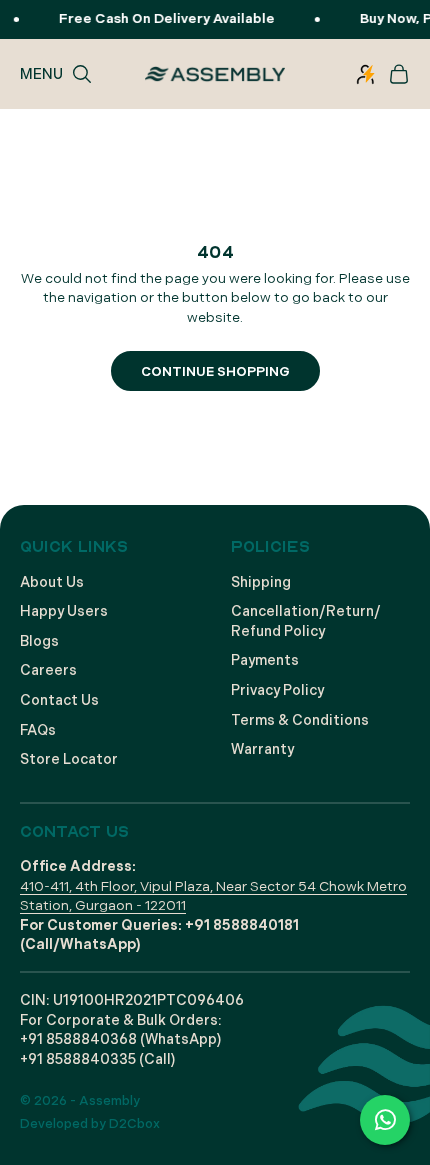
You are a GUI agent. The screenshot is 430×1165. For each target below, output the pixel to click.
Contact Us (59, 700)
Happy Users (64, 611)
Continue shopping (215, 372)
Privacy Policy (277, 690)
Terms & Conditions (300, 720)
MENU (41, 74)
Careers (48, 670)
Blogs (39, 641)
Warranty (262, 749)
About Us (52, 582)
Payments (265, 660)
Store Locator (69, 759)
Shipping (261, 582)
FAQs (38, 730)
